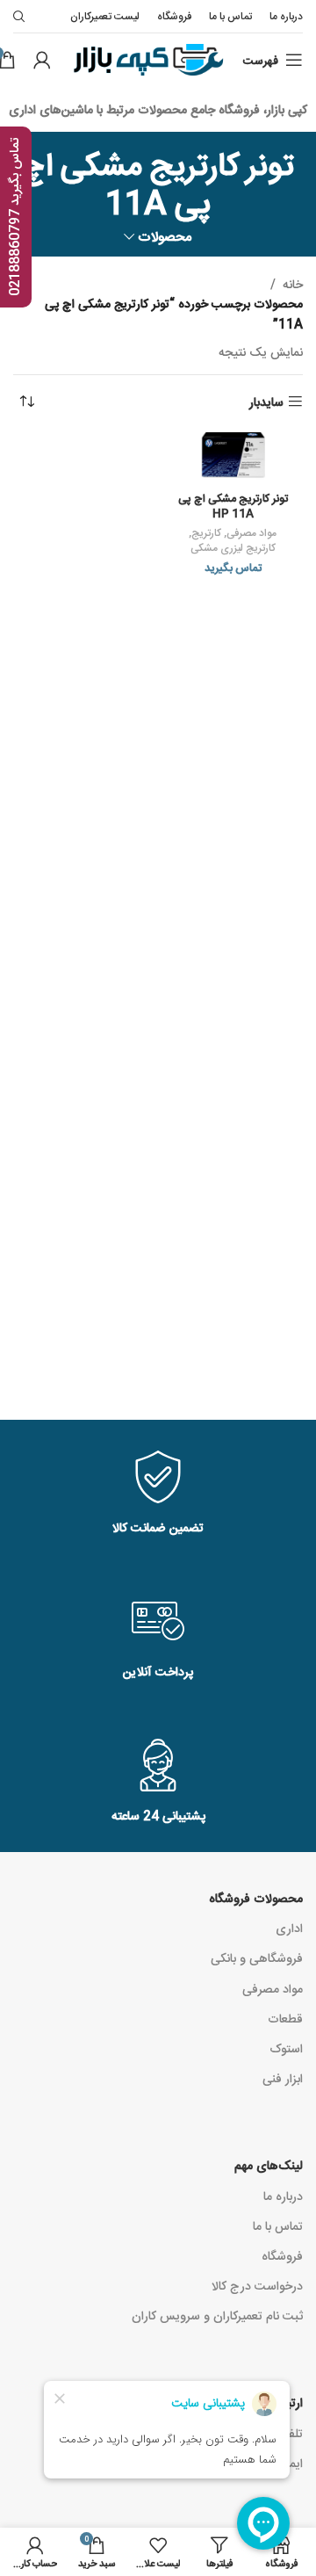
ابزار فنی (283, 2078)
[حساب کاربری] (42, 60)
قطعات (285, 2018)
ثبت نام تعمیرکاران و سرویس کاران (217, 2315)
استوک (286, 2048)
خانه (293, 284)
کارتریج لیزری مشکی (233, 547)
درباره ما (283, 2196)
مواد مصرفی (251, 532)
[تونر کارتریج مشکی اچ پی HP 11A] (233, 458)
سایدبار (266, 402)
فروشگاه (282, 2255)
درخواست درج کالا (257, 2285)
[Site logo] (147, 61)
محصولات (165, 236)
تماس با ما (278, 2225)
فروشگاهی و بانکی (257, 1957)
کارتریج (206, 532)
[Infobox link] (158, 1494)
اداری (289, 1928)
